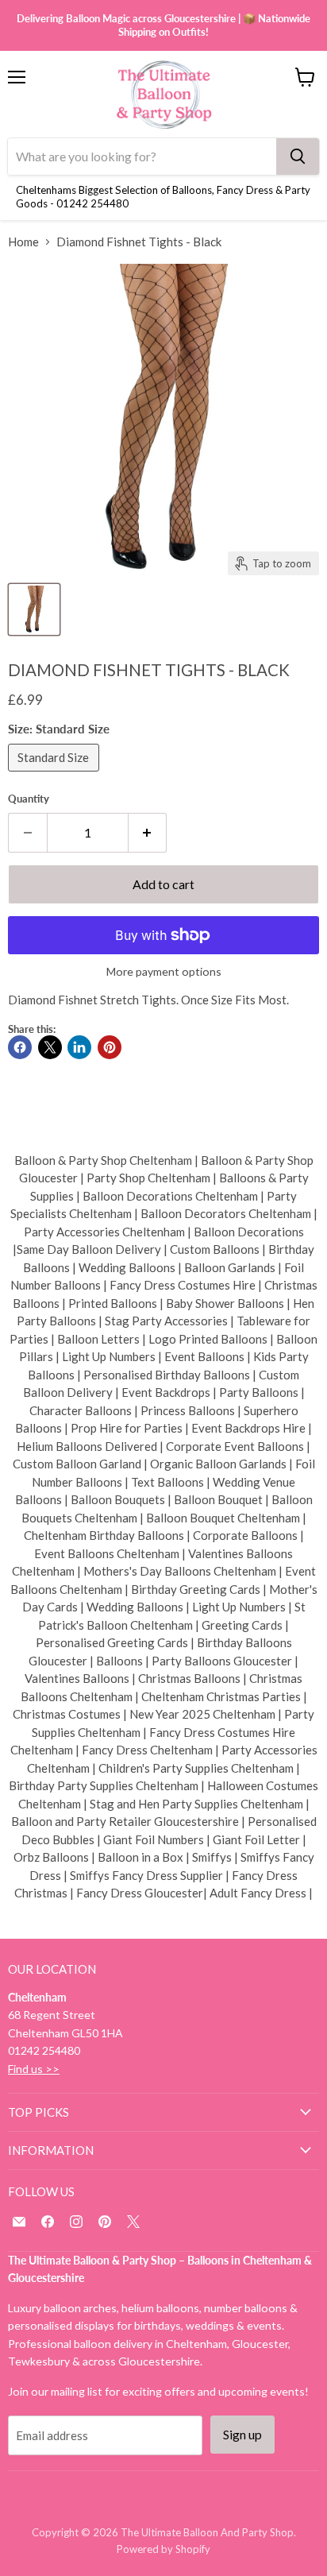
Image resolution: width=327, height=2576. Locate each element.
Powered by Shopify (163, 2549)
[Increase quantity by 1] (148, 833)
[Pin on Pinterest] (110, 1047)
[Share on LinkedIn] (79, 1047)
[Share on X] (50, 1047)
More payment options (164, 972)
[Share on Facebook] (20, 1047)
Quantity (29, 799)
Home (23, 242)
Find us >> (34, 2069)
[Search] (298, 157)
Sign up (242, 2434)
